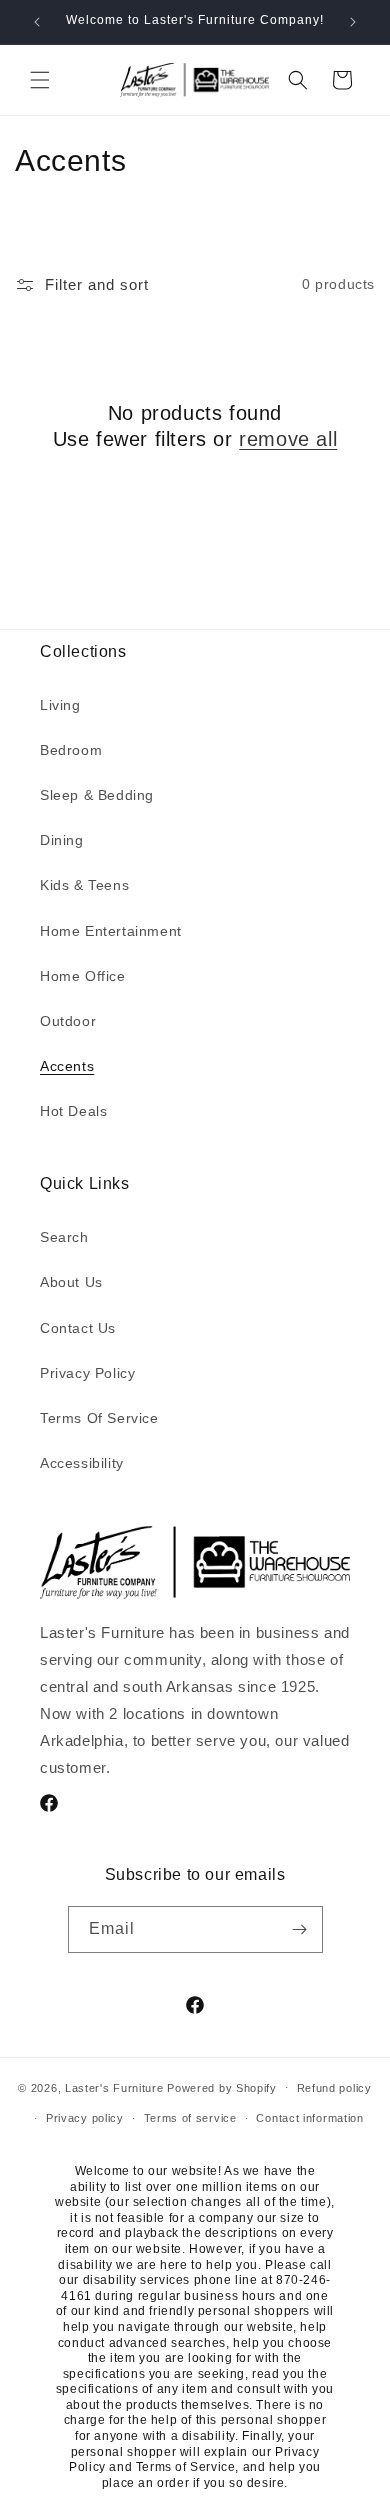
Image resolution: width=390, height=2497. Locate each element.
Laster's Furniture (114, 2087)
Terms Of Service (99, 1418)
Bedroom (71, 750)
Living (60, 705)
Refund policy (334, 2088)
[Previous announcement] (37, 22)
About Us (71, 1282)
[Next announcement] (353, 22)
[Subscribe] (300, 1929)
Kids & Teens (84, 885)
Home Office (83, 976)
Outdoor (68, 1021)
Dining (62, 840)
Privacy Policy (87, 1373)
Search (64, 1237)
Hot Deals (73, 1111)
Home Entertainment (111, 931)
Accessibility (82, 1463)
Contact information (309, 2118)
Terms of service (190, 2118)
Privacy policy (85, 2118)
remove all (288, 439)
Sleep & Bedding (97, 795)
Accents (67, 1066)
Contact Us (78, 1328)
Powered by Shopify (222, 2087)
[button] (40, 80)
